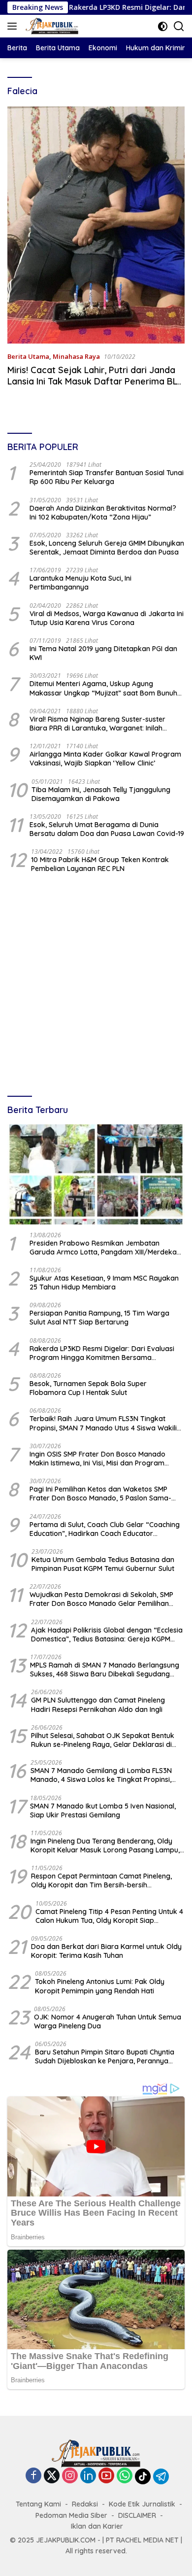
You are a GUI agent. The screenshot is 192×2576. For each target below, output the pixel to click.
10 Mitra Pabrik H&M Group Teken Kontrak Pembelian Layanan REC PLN (100, 864)
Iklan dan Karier (97, 2526)
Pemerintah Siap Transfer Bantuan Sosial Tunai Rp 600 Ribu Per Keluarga (107, 477)
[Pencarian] (179, 26)
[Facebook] (33, 2476)
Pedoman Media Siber (71, 2515)
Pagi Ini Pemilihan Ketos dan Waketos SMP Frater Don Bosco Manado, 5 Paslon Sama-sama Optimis (100, 1494)
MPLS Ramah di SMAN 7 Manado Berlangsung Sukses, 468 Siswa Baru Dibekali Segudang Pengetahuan (105, 1670)
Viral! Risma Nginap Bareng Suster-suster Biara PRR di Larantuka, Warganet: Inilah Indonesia (97, 724)
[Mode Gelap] (163, 26)
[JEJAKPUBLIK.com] (51, 26)
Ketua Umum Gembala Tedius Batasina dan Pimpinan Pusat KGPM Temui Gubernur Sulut (103, 1564)
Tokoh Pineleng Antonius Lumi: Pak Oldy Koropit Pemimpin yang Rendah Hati (100, 1986)
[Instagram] (70, 2476)
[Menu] (14, 26)
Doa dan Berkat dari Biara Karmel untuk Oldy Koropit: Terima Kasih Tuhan (106, 1951)
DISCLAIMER (137, 2515)
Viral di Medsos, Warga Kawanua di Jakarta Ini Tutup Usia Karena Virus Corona (107, 618)
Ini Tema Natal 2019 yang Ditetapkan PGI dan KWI (103, 653)
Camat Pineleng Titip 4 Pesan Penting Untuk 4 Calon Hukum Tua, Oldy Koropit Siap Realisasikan (109, 1916)
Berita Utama (28, 356)
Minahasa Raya (76, 356)
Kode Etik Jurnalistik (142, 2504)
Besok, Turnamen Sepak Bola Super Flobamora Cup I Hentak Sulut (88, 1388)
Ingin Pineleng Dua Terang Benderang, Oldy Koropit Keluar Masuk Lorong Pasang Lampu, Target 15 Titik (105, 1845)
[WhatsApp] (125, 2476)
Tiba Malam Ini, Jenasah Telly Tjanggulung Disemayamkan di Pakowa (101, 794)
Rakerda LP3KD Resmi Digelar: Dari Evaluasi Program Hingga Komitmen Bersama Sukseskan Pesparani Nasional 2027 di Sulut (102, 1353)
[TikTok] (143, 2476)
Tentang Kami (38, 2504)
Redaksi (85, 2504)
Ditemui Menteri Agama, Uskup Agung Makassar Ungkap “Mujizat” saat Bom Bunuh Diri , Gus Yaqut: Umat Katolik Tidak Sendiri (103, 688)
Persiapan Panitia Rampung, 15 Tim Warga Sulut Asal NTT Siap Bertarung (99, 1318)
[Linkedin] (88, 2476)
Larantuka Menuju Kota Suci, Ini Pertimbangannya (80, 583)
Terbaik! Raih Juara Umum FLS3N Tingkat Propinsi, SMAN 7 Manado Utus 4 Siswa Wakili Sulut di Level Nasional (103, 1423)
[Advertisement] (96, 986)
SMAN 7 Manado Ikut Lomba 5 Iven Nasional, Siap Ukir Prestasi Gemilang (103, 1810)
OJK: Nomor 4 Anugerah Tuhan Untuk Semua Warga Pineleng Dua (108, 2021)
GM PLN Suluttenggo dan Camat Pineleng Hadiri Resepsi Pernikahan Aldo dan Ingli (98, 1705)
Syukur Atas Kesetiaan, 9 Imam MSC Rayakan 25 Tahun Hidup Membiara (104, 1283)
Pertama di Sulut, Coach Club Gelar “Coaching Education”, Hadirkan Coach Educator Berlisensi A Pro (105, 1529)
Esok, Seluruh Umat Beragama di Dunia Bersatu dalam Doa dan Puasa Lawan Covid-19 (107, 829)
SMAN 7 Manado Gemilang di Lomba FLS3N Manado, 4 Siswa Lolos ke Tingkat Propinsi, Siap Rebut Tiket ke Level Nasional (101, 1775)
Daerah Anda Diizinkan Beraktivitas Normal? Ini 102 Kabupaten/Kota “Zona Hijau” (103, 513)
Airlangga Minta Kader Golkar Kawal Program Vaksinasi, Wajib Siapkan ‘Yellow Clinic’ (105, 759)
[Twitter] (52, 2476)
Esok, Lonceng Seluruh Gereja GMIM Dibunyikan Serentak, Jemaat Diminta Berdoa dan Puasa (107, 548)
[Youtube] (106, 2476)
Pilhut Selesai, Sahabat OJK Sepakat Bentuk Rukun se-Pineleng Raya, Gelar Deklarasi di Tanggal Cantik (103, 1740)
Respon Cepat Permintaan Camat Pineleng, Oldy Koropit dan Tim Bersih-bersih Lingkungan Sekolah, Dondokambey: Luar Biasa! (101, 1880)
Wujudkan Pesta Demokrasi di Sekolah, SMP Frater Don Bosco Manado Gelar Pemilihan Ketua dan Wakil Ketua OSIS (101, 1599)
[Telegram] (161, 2476)
